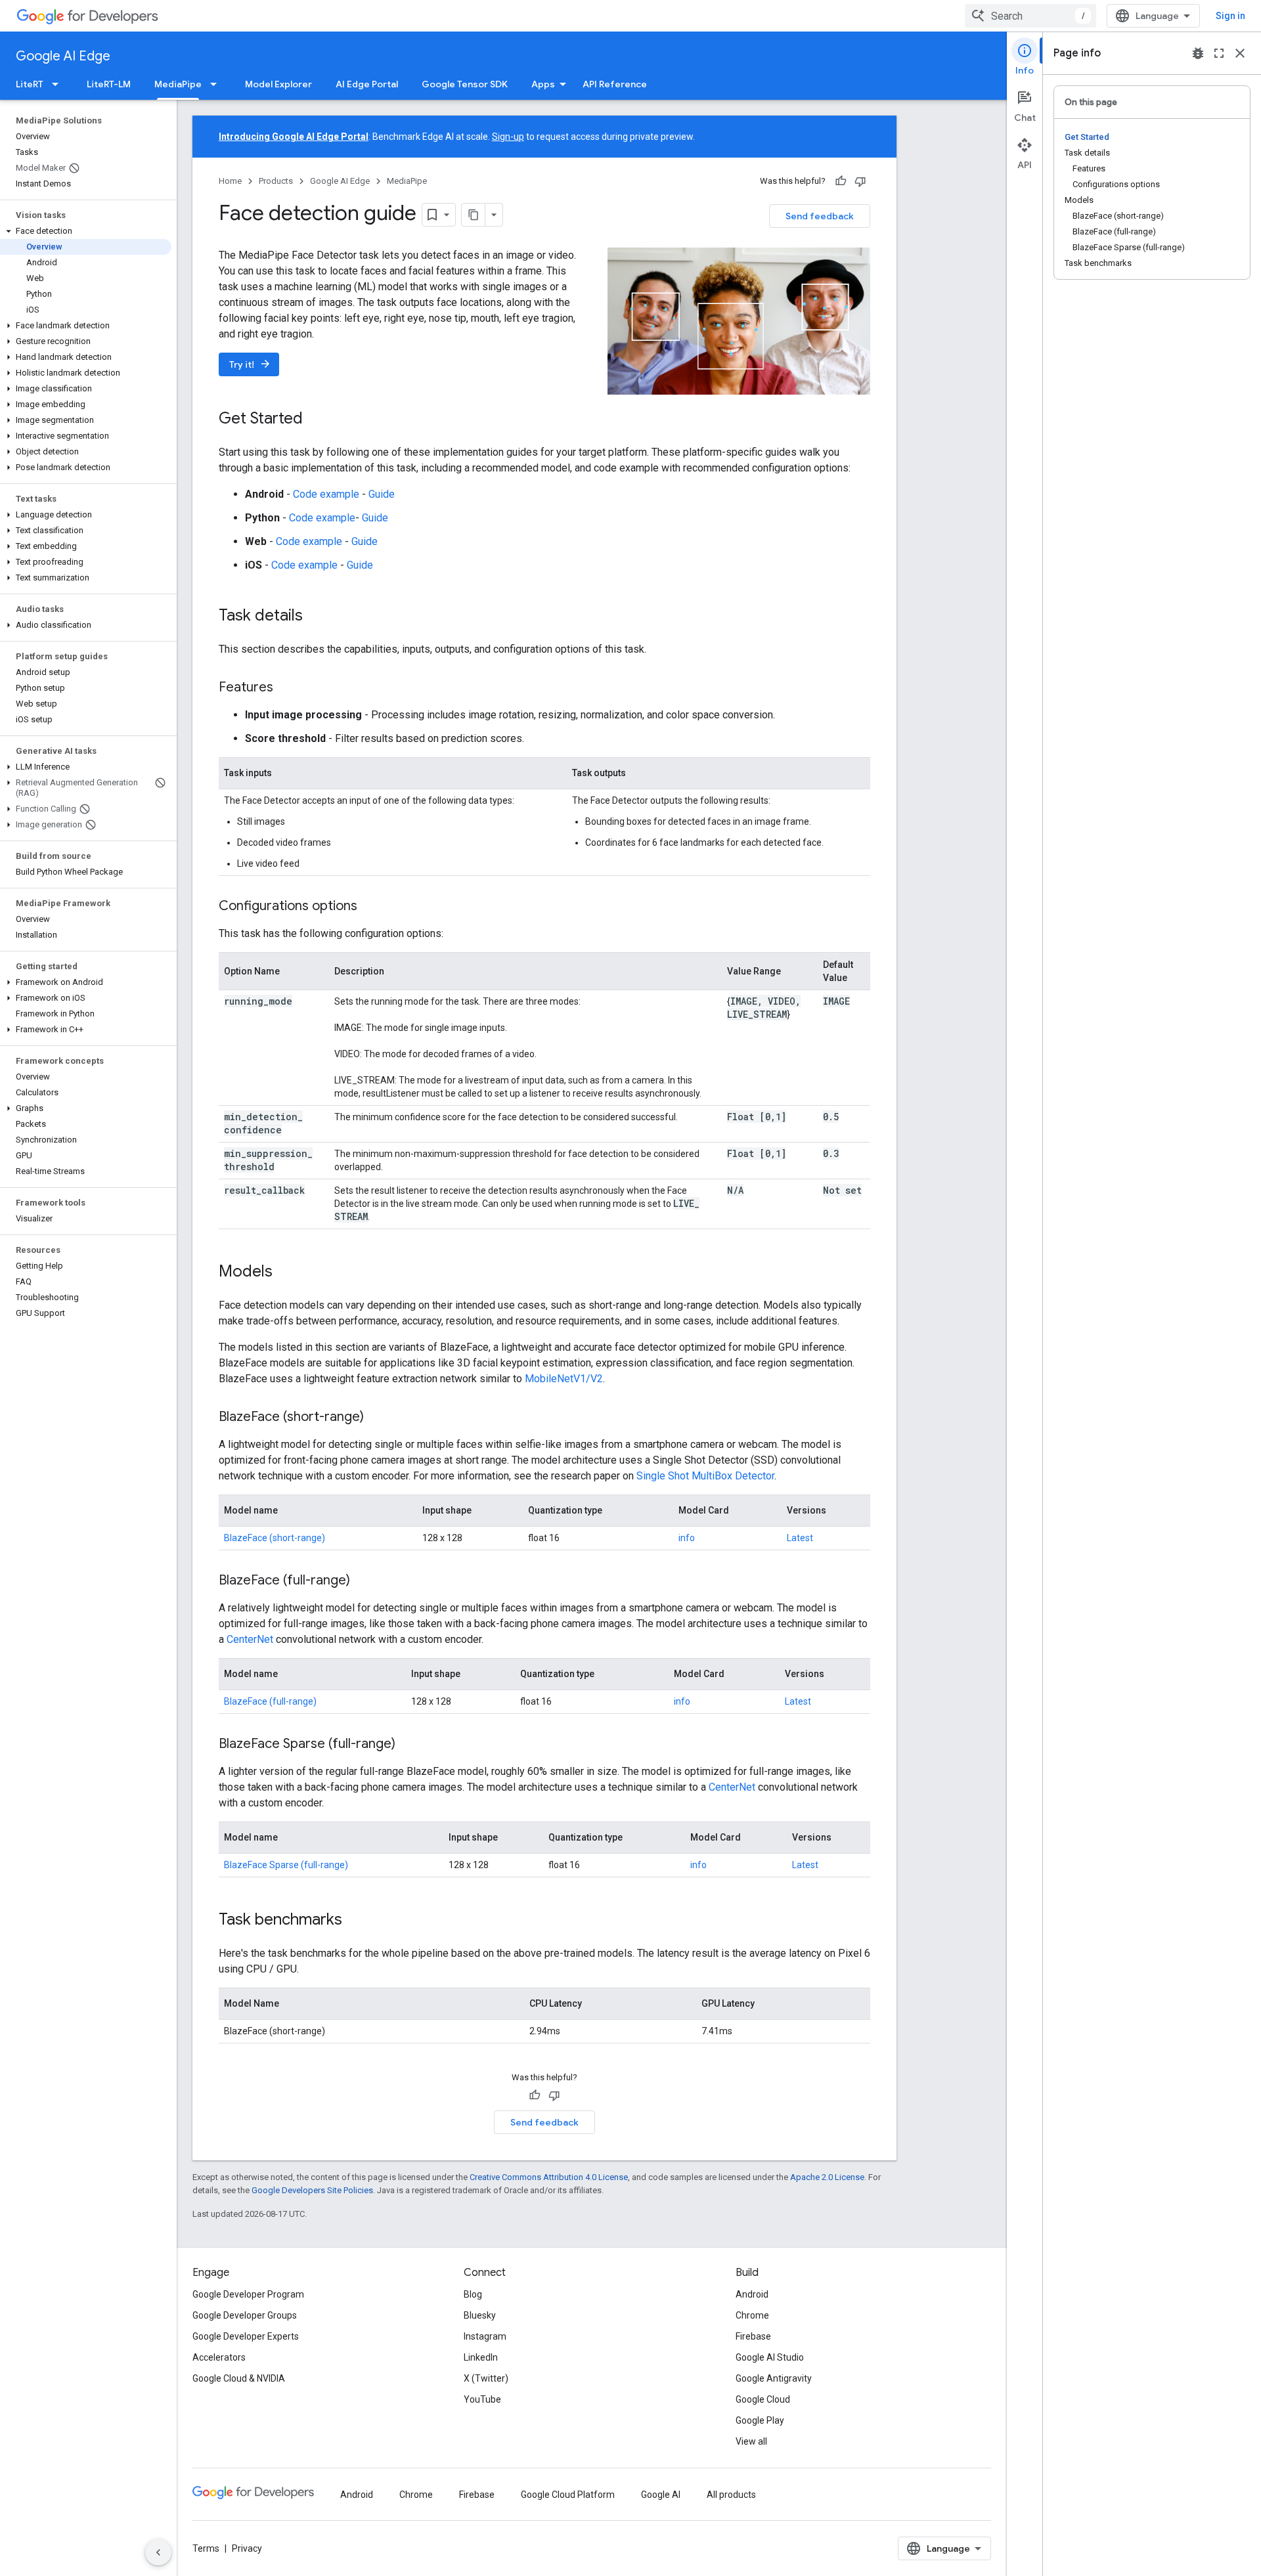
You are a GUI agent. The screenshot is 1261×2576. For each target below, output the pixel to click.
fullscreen (1219, 53)
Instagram (485, 2336)
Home (230, 181)
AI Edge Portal (367, 84)
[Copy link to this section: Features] (286, 688)
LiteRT (30, 84)
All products (731, 2495)
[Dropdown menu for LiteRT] (59, 84)
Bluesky (480, 2315)
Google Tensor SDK (465, 84)
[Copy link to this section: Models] (286, 1273)
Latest (800, 1538)
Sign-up (508, 137)
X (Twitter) (486, 2378)
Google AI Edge (63, 56)
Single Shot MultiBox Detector (705, 1476)
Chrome (752, 2315)
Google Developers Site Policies (312, 2190)
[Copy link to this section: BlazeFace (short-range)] (377, 1418)
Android (752, 2294)
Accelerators (219, 2357)
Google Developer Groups (245, 2315)
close (1240, 53)
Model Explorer (278, 84)
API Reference (615, 84)
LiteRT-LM (109, 84)
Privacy (247, 2548)
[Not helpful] (860, 181)
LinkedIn (481, 2357)
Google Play (760, 2420)
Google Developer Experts (246, 2336)
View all (751, 2441)
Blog (473, 2294)
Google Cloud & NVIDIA (239, 2378)
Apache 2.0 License (827, 2177)
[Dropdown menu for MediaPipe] (217, 84)
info (687, 1538)
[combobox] (1030, 16)
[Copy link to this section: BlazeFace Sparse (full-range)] (409, 1745)
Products (276, 181)
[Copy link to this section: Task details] (316, 617)
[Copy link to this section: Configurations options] (370, 907)
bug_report (1198, 53)
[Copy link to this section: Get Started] (316, 420)
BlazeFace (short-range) (275, 1538)
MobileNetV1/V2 (564, 1379)
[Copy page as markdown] (474, 215)
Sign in (1230, 16)
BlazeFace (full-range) (270, 1701)
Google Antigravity (774, 2378)
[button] (86, 231)
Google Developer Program (248, 2294)
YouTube (482, 2399)
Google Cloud (763, 2399)
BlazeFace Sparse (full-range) (286, 1865)
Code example (326, 494)
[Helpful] (841, 181)
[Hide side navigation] (158, 2552)
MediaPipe (178, 84)
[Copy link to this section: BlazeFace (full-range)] (363, 1581)
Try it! (250, 364)
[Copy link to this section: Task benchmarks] (355, 1921)
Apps (543, 84)
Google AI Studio (770, 2357)
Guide (382, 494)
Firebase (753, 2336)
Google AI (661, 2495)
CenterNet (250, 1639)
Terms (206, 2548)
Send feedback (820, 216)
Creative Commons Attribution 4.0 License (549, 2177)
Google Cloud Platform (568, 2495)
